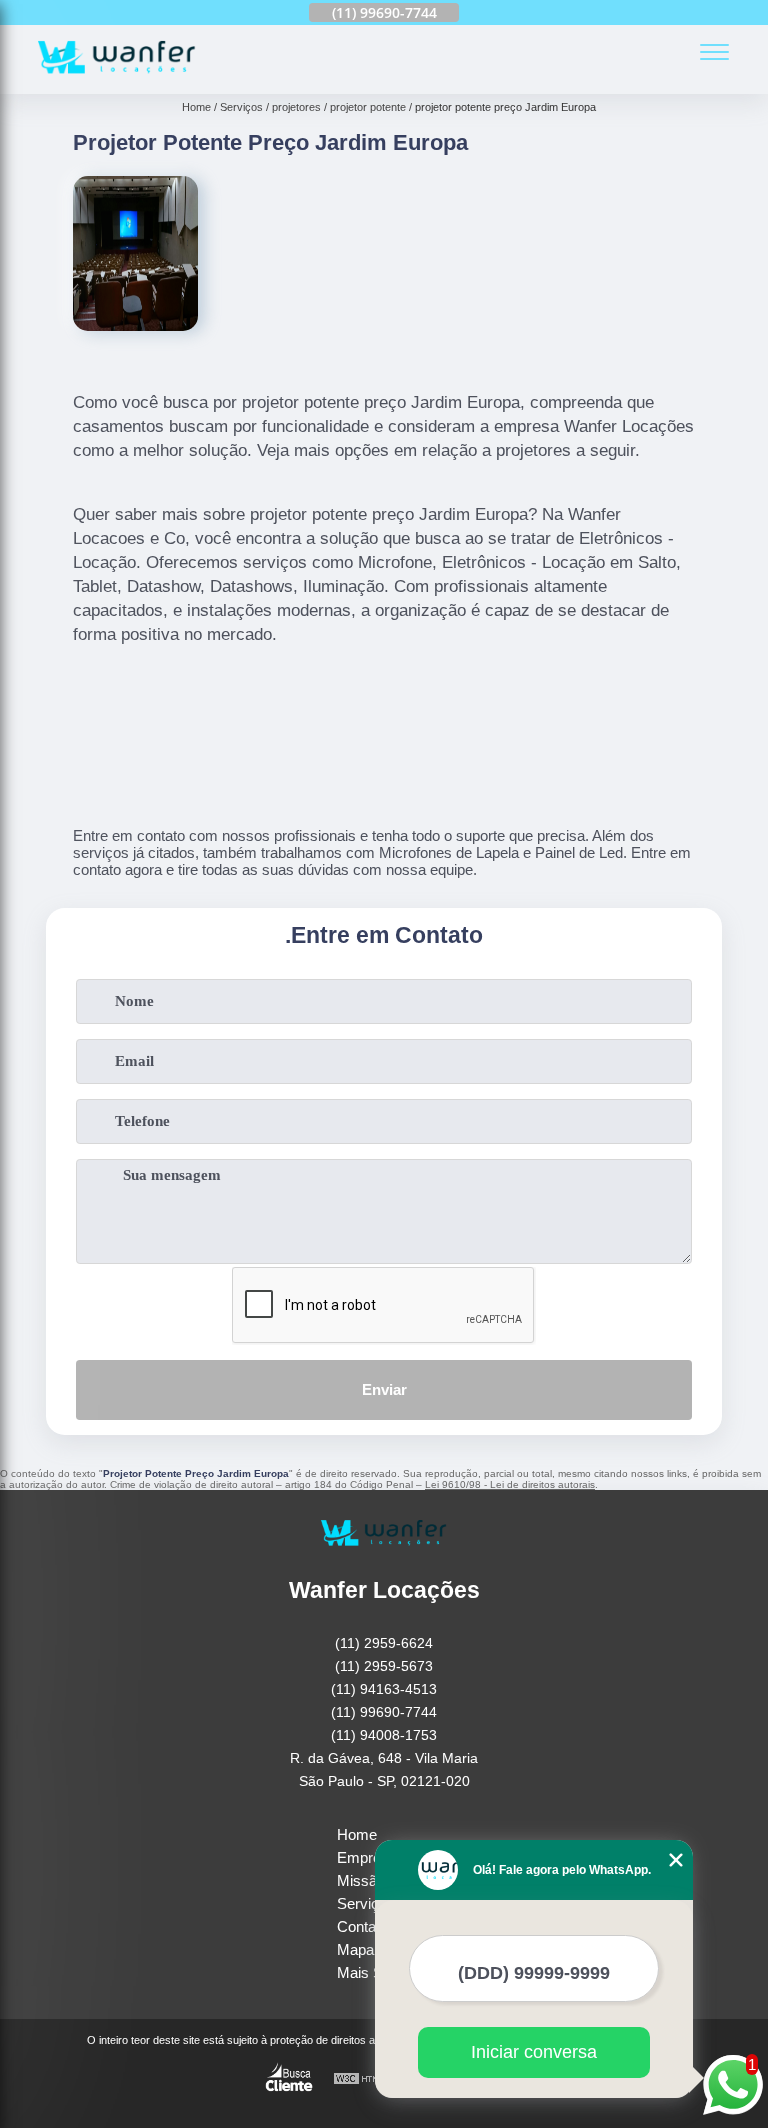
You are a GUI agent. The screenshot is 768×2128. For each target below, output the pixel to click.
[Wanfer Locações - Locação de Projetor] (117, 82)
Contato (362, 1926)
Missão (361, 1880)
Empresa (367, 1857)
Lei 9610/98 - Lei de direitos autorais (510, 1484)
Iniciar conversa (534, 2052)
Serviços (366, 1903)
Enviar (384, 1389)
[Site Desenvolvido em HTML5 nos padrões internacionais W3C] (370, 2079)
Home (357, 1834)
